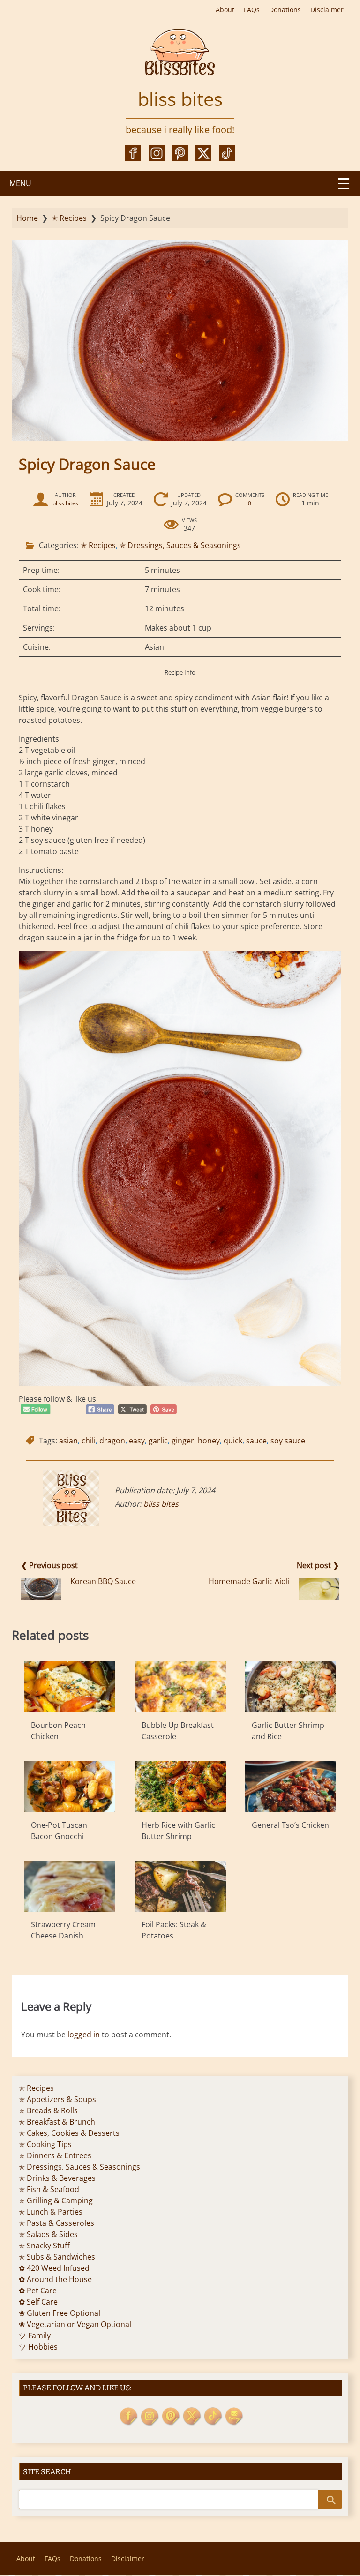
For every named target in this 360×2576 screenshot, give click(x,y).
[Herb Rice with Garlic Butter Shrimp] (180, 1787)
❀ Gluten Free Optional (60, 2313)
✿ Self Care (38, 2302)
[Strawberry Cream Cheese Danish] (70, 1886)
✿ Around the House (55, 2279)
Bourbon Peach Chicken (58, 1731)
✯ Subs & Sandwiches (57, 2257)
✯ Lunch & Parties (51, 2212)
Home (27, 218)
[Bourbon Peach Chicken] (70, 1687)
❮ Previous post (49, 1565)
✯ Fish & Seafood (49, 2189)
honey (209, 1441)
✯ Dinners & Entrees (55, 2155)
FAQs (252, 10)
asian (68, 1441)
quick (233, 1441)
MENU (20, 183)
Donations (285, 10)
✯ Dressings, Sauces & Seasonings (180, 545)
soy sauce (288, 1441)
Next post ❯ (318, 1565)
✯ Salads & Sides (48, 2234)
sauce (256, 1441)
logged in (84, 2035)
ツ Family (35, 2336)
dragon (112, 1441)
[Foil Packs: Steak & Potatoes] (180, 1886)
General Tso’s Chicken (290, 1825)
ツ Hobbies (38, 2347)
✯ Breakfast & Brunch (57, 2122)
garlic (158, 1441)
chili (89, 1441)
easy (137, 1441)
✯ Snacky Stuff (44, 2246)
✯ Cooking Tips (45, 2144)
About (225, 10)
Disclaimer (327, 10)
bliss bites (180, 99)
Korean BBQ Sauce (103, 1581)
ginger (183, 1441)
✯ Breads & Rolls (48, 2110)
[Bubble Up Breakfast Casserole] (180, 1687)
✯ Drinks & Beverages (57, 2178)
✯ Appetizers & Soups (57, 2099)
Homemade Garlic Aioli (249, 1581)
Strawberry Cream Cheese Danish (63, 1930)
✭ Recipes (69, 218)
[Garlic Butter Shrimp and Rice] (290, 1687)
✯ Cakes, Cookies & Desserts (69, 2133)
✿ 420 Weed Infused (54, 2268)
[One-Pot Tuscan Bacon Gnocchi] (70, 1787)
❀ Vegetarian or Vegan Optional (75, 2324)
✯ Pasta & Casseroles (56, 2223)
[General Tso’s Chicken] (290, 1787)
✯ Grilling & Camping (56, 2200)
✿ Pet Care (38, 2291)
